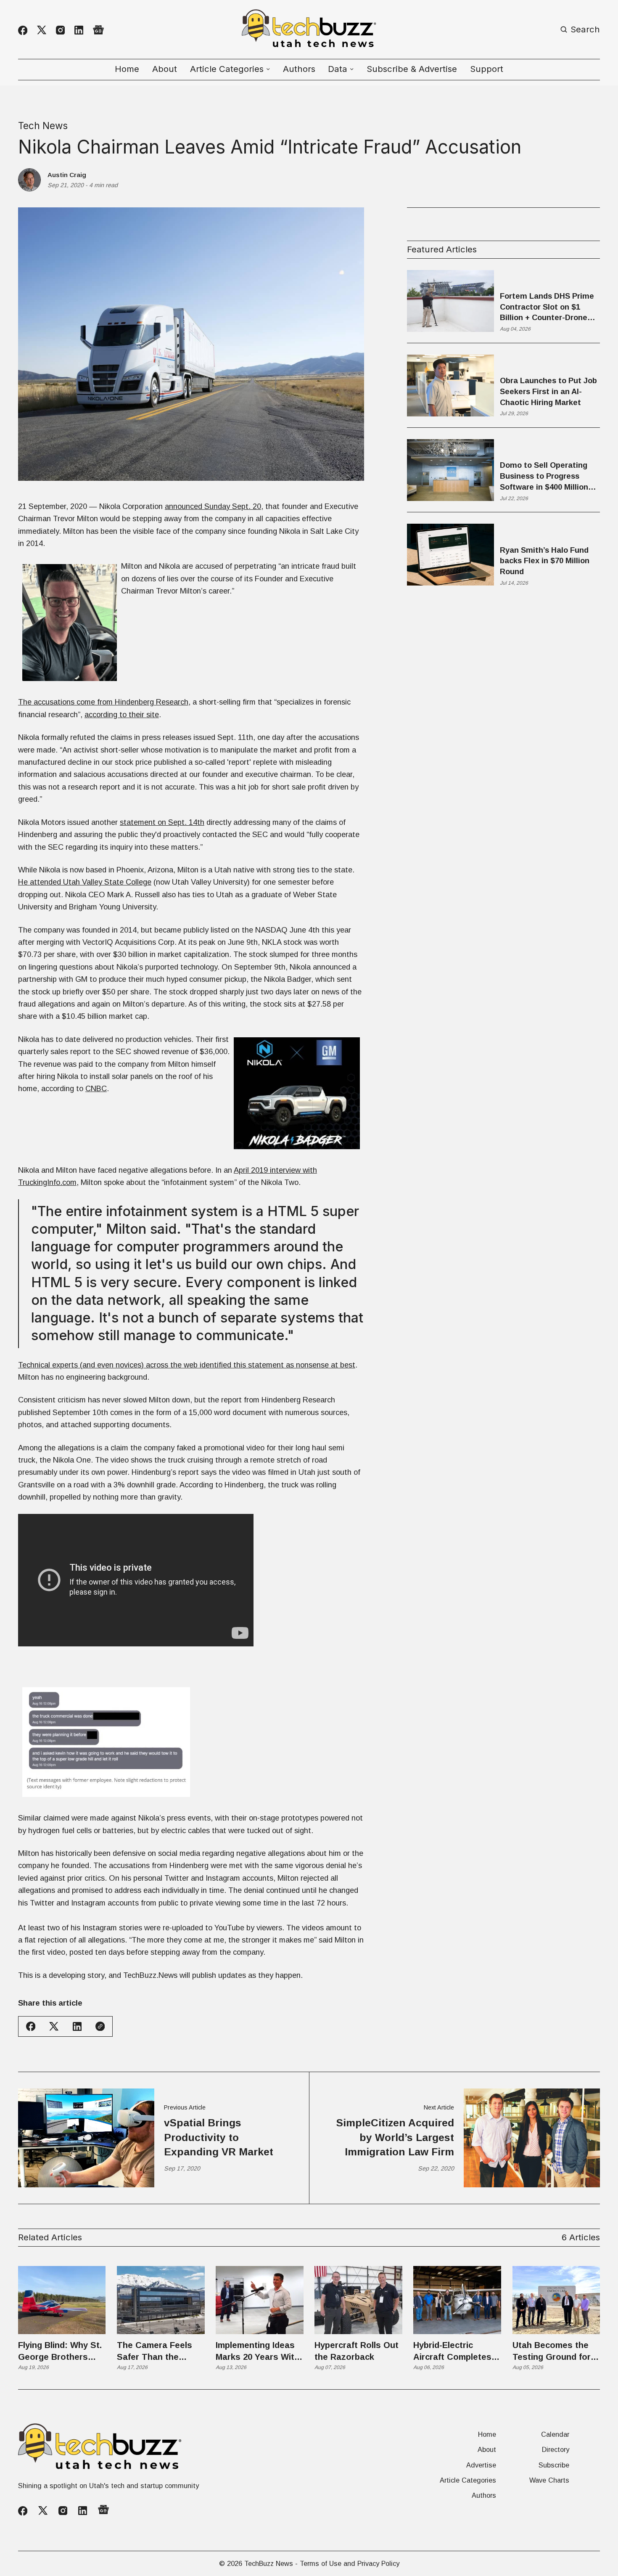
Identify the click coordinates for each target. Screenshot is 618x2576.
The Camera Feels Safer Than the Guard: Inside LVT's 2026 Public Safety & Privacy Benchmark (159, 2352)
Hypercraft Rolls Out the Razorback (357, 2351)
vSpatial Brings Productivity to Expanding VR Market (219, 2137)
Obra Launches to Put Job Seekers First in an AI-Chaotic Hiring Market (548, 391)
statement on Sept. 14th (162, 822)
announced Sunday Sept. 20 (213, 506)
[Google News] (98, 30)
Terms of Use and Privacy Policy (350, 2563)
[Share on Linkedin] (77, 2026)
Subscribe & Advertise (412, 69)
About (165, 69)
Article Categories (468, 2480)
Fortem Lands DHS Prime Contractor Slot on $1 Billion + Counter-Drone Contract (547, 307)
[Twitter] (42, 30)
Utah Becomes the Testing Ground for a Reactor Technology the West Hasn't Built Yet (556, 2352)
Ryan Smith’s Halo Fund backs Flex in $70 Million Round (545, 561)
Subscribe (554, 2465)
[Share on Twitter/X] (54, 2026)
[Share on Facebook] (31, 2026)
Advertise (481, 2465)
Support (487, 69)
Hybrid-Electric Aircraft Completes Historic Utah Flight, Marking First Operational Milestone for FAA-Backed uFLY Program (454, 2352)
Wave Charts (549, 2480)
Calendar (555, 2434)
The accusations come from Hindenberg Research (103, 702)
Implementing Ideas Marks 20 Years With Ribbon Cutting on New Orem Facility (257, 2352)
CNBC (96, 1088)
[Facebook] (23, 30)
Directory (556, 2449)
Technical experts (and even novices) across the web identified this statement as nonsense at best (187, 1365)
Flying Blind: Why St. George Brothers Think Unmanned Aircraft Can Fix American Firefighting (62, 2352)
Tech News (43, 126)
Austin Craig (67, 175)
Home (127, 69)
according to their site (122, 714)
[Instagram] (60, 30)
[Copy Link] (100, 2026)
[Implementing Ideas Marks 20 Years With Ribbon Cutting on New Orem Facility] (260, 2300)
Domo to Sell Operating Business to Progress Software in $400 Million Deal (544, 477)
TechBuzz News (269, 2563)
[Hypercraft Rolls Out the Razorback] (358, 2300)
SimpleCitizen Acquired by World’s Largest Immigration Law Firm (395, 2137)
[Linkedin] (79, 30)
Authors (299, 69)
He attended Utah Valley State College (85, 882)
